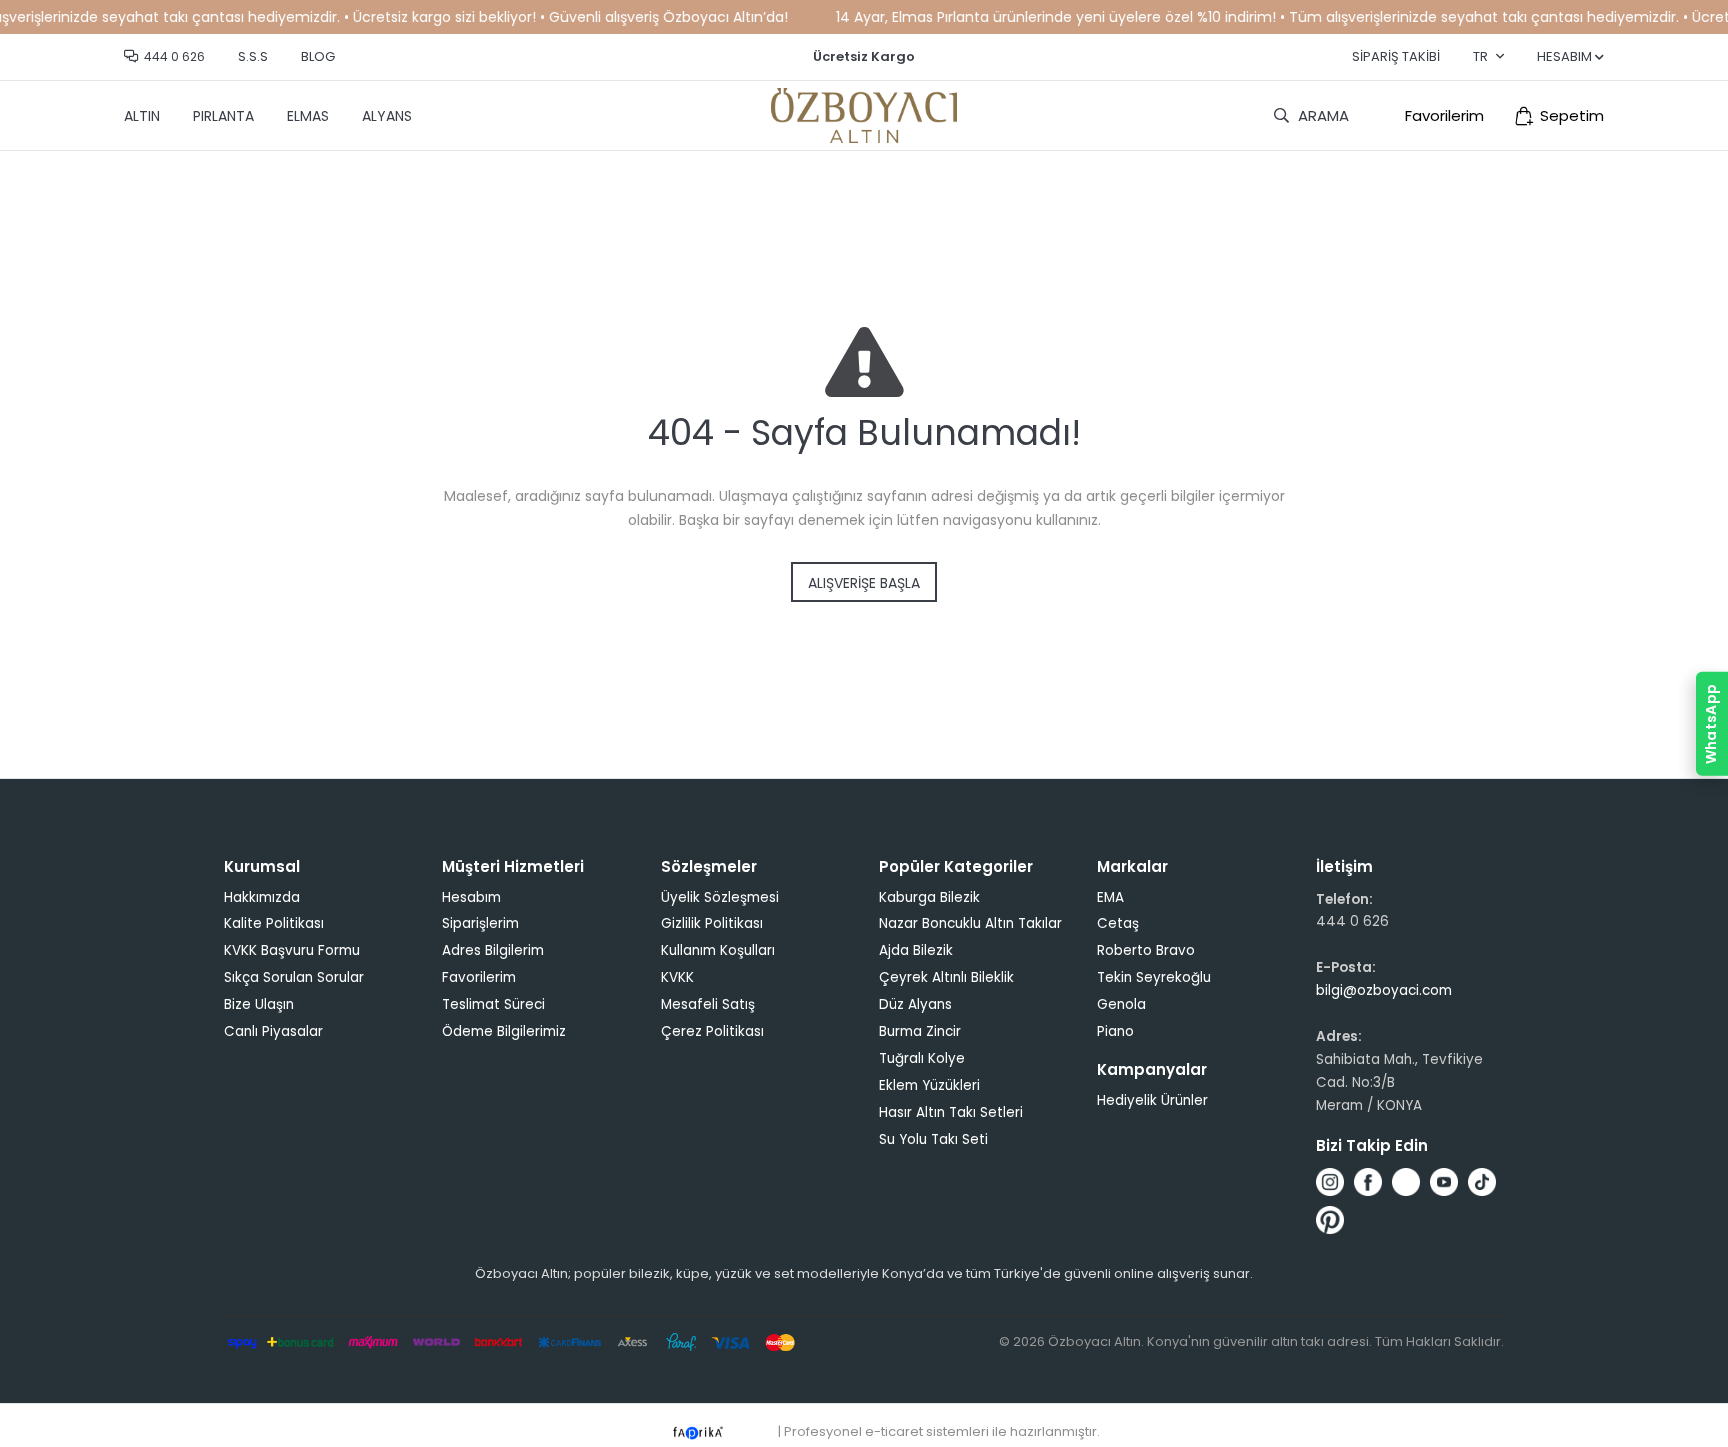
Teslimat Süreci (493, 1004)
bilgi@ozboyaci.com (1384, 990)
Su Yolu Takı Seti (933, 1139)
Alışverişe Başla (864, 583)
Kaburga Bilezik (929, 897)
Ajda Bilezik (916, 950)
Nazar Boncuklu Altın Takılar (970, 923)
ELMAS (308, 116)
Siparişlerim (480, 923)
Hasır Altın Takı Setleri (951, 1112)
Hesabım (471, 897)
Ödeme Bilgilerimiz (504, 1031)
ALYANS (387, 116)
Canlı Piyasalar (273, 1031)
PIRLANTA (223, 116)
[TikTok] (1482, 1182)
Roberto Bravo (1146, 950)
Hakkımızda (262, 897)
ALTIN (142, 116)
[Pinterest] (1330, 1220)
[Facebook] (1368, 1182)
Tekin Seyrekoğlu (1154, 977)
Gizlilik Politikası (712, 923)
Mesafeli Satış (708, 1004)
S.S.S (253, 56)
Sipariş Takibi (1396, 56)
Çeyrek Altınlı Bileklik (946, 977)
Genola (1121, 1004)
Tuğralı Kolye (922, 1058)
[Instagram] (1330, 1182)
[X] (1406, 1182)
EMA (1110, 897)
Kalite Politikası (274, 923)
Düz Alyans (915, 1004)
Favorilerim (1444, 115)
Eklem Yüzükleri (929, 1085)
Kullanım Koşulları (718, 950)
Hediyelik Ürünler (1152, 1100)
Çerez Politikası (712, 1031)
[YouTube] (1444, 1182)
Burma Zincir (920, 1031)
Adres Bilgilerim (493, 950)
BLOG (318, 56)
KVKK (677, 977)
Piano (1115, 1031)
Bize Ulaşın (259, 1004)
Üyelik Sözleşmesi (720, 897)
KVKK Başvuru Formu (292, 950)
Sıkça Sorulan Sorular (294, 977)
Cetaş (1118, 923)
